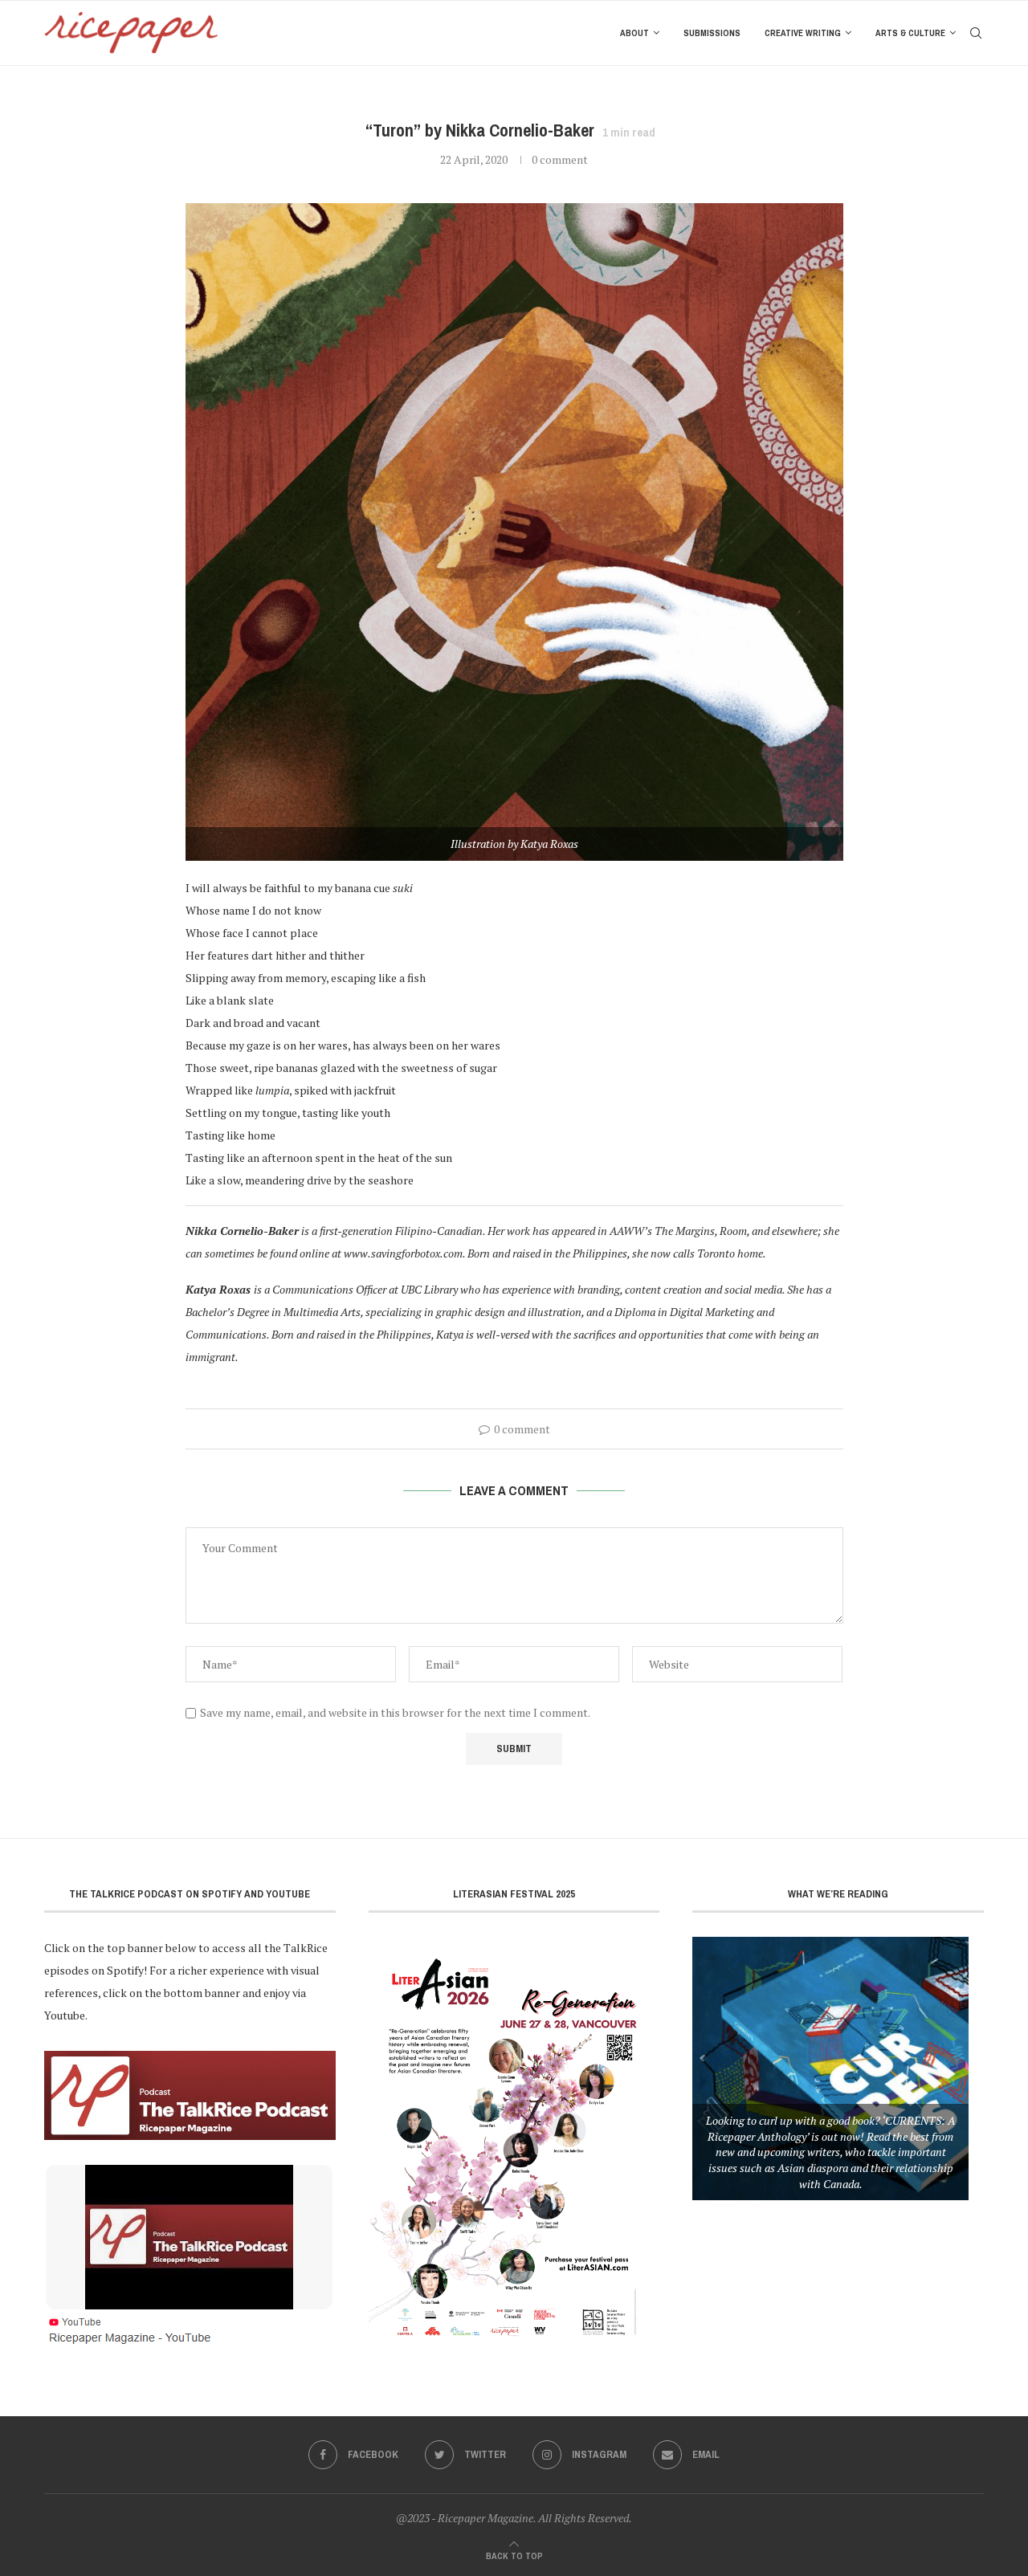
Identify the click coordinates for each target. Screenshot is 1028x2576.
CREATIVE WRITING (803, 33)
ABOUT (634, 33)
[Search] (976, 33)
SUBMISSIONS (712, 33)
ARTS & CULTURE (910, 33)
